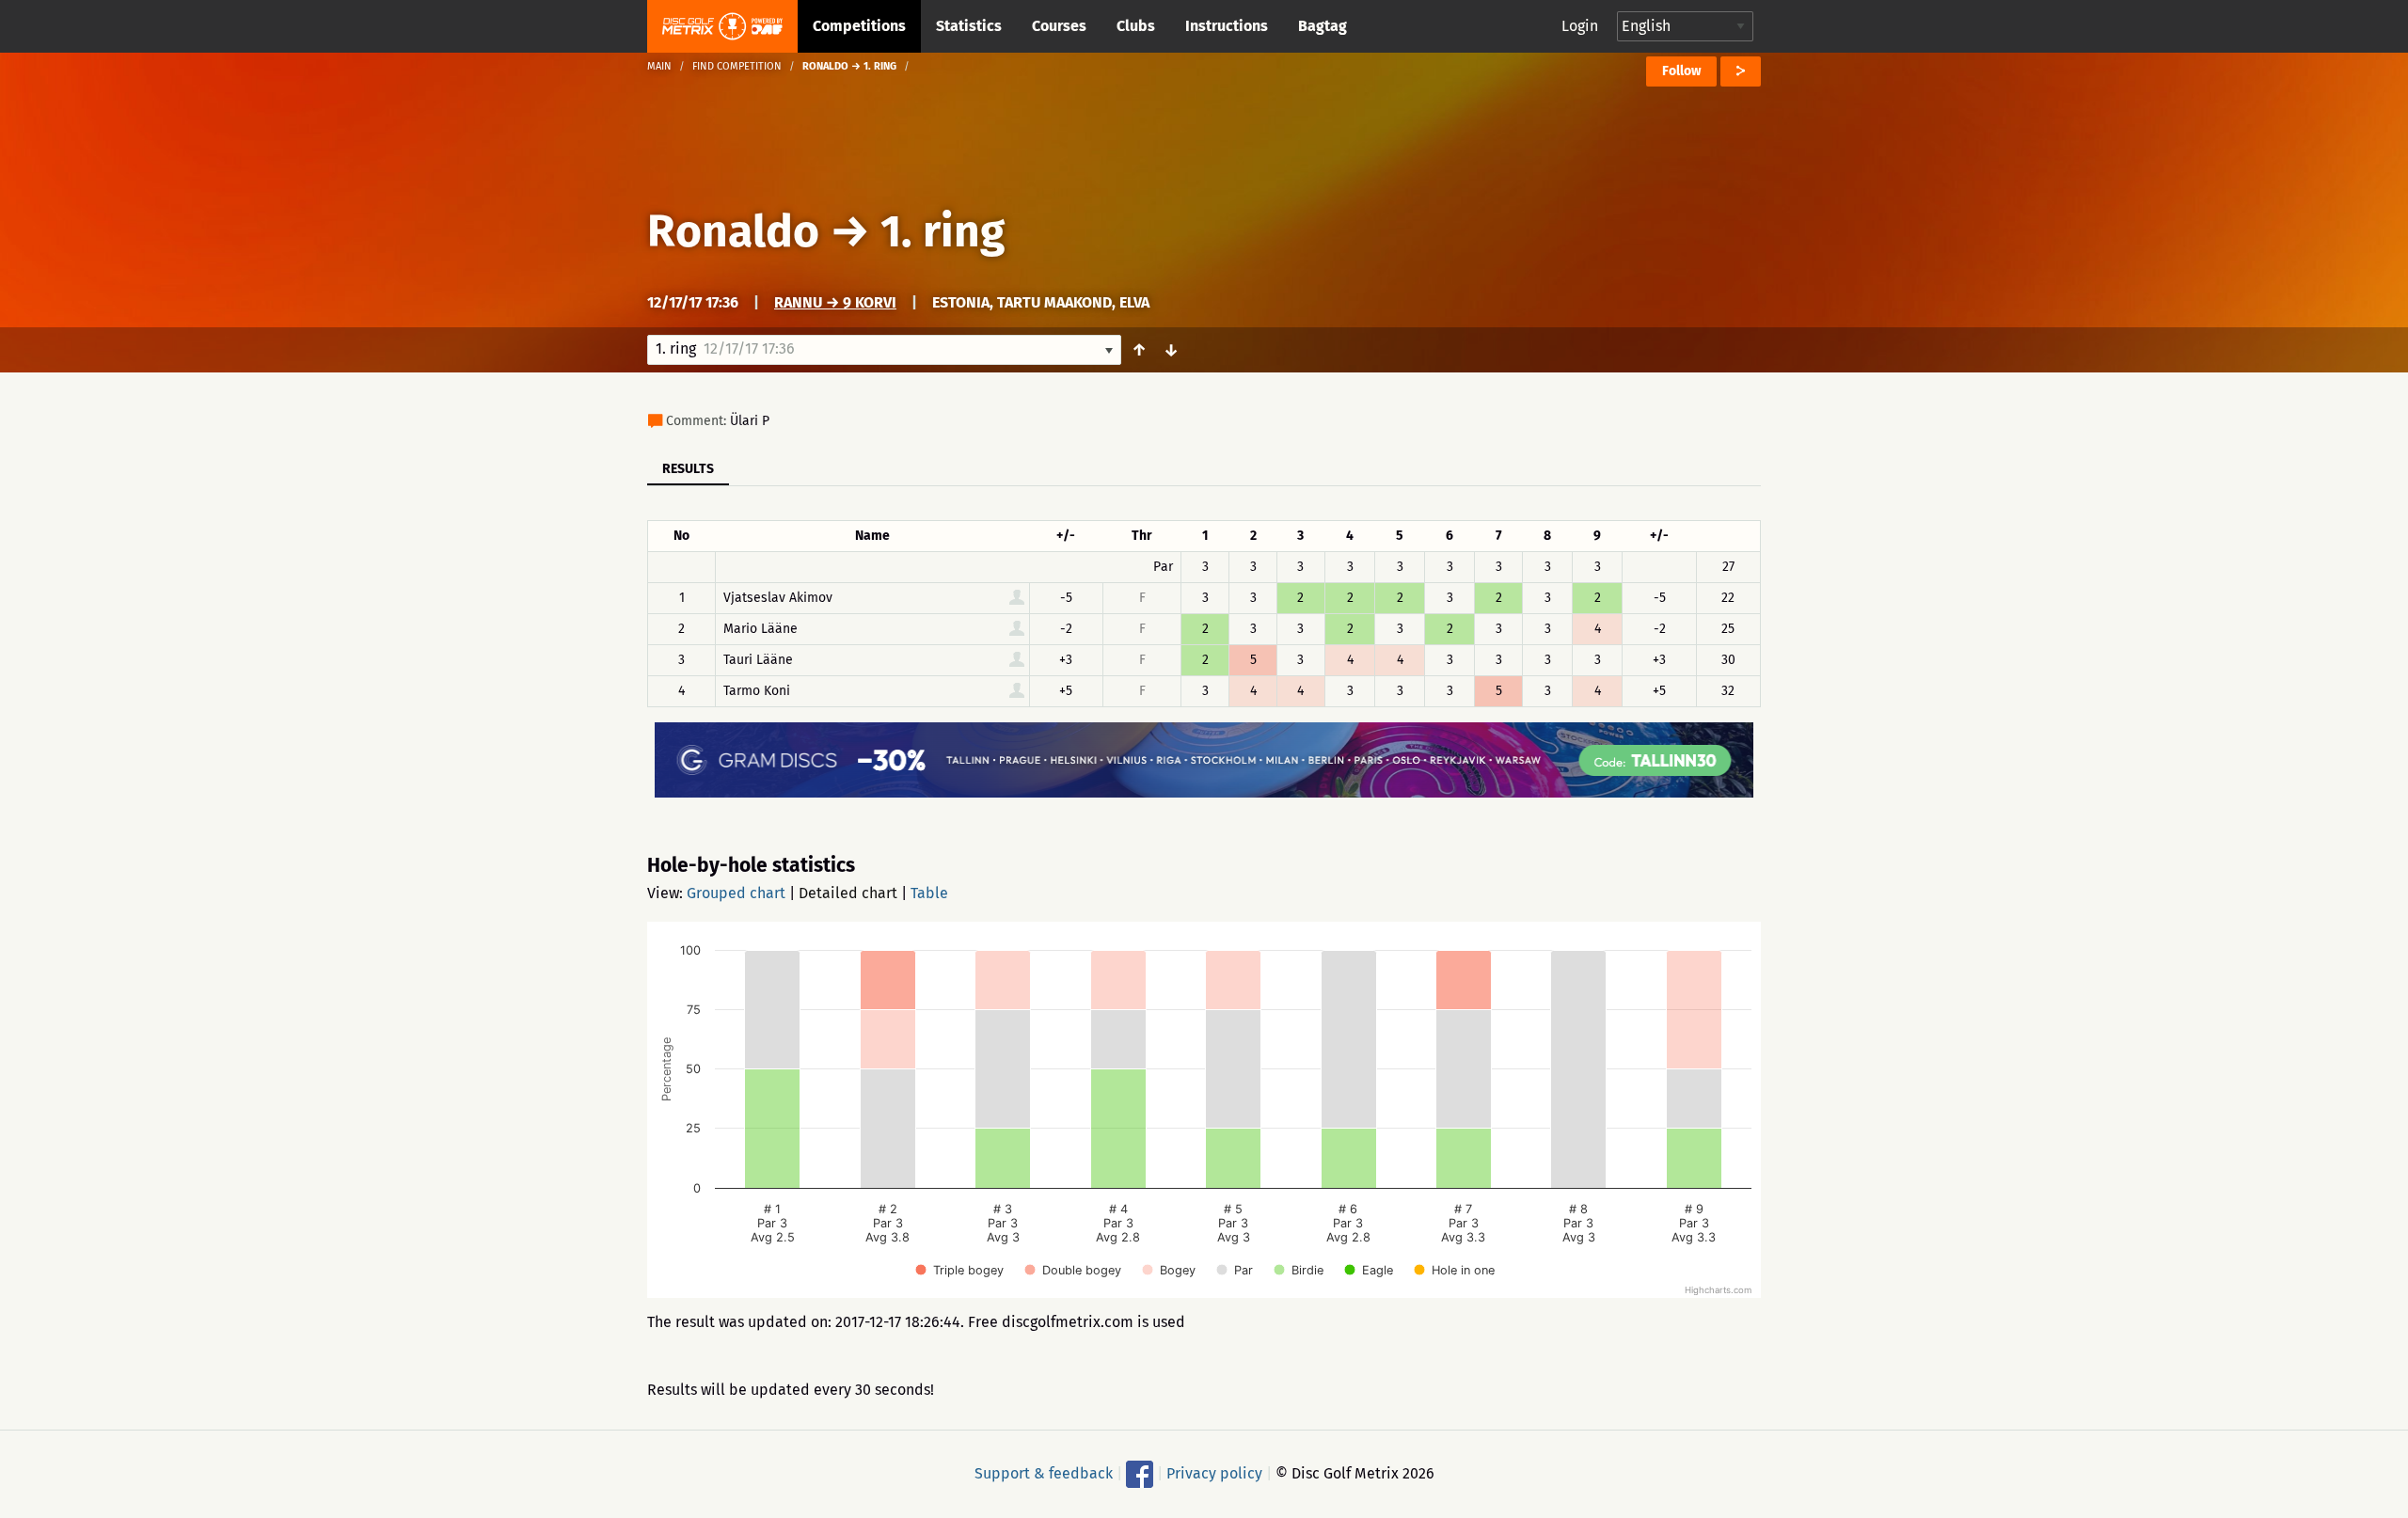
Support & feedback (1044, 1473)
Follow (1681, 71)
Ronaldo (733, 231)
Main (659, 66)
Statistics (969, 26)
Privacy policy (1214, 1473)
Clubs (1136, 26)
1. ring (943, 231)
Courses (1059, 26)
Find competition (737, 66)
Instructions (1227, 26)
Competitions (859, 26)
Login (1580, 26)
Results (688, 469)
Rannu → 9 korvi (835, 302)
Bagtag (1323, 26)
